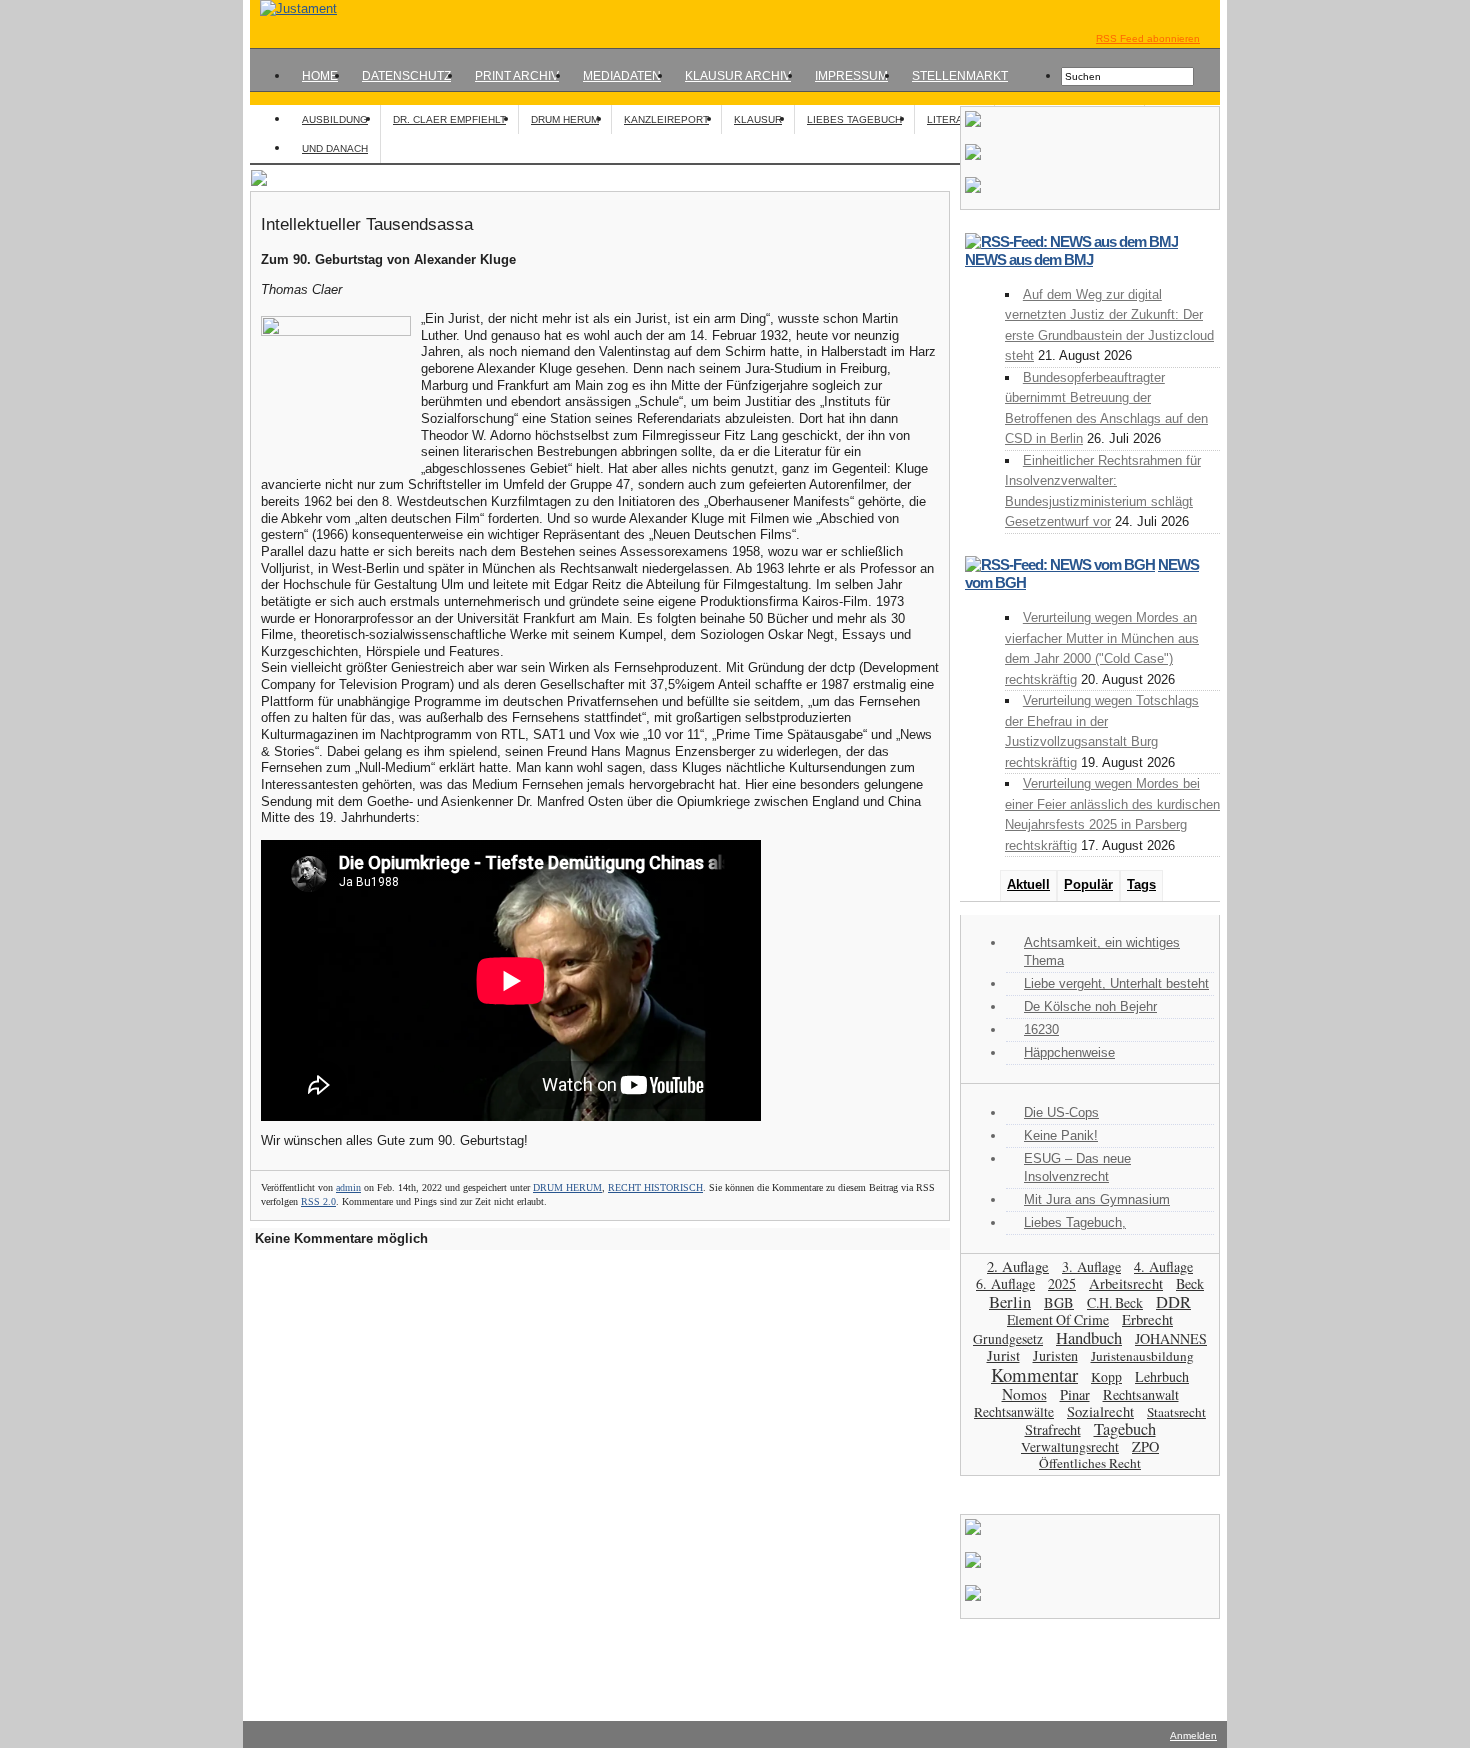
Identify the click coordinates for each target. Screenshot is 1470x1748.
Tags (1141, 884)
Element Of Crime (1058, 1319)
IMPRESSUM (851, 76)
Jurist (1003, 1355)
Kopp (1106, 1376)
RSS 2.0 (318, 1201)
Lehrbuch (1162, 1376)
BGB (1059, 1302)
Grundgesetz (1008, 1339)
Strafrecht (1053, 1429)
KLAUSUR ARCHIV (738, 76)
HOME (320, 76)
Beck (1190, 1283)
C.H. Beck (1115, 1302)
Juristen (1055, 1355)
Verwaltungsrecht (1070, 1446)
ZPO (1145, 1446)
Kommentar (1034, 1374)
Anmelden (1193, 1735)
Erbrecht (1147, 1319)
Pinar (1075, 1394)
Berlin (1010, 1301)
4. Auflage (1163, 1266)
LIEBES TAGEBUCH (854, 119)
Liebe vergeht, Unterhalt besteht (1116, 983)
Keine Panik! (1061, 1135)
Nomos (1024, 1394)
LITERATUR (954, 119)
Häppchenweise (1069, 1052)
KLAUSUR (758, 119)
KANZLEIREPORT (666, 119)
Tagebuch (1125, 1429)
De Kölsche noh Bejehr (1090, 1006)
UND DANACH (335, 148)
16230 (1041, 1029)
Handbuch (1089, 1337)
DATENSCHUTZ (406, 76)
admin (348, 1187)
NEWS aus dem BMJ (1029, 259)
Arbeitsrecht (1126, 1283)
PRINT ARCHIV (517, 76)
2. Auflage (1018, 1266)
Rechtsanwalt (1141, 1394)
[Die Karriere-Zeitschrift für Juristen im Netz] (293, 8)
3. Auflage (1091, 1266)
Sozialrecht (1100, 1411)
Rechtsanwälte (1014, 1412)
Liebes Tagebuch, (1075, 1222)
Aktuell (1028, 884)
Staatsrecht (1176, 1412)
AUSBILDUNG (335, 119)
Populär (1088, 884)
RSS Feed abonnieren (1148, 38)
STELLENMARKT (960, 76)
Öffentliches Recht (1090, 1463)
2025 (1062, 1283)
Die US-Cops (1061, 1112)
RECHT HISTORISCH (655, 1187)
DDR (1173, 1302)
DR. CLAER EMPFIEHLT (449, 119)
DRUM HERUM (565, 119)
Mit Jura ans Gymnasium (1097, 1199)
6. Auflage (1005, 1283)
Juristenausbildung (1142, 1356)
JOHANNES (1171, 1338)
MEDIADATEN (622, 76)
